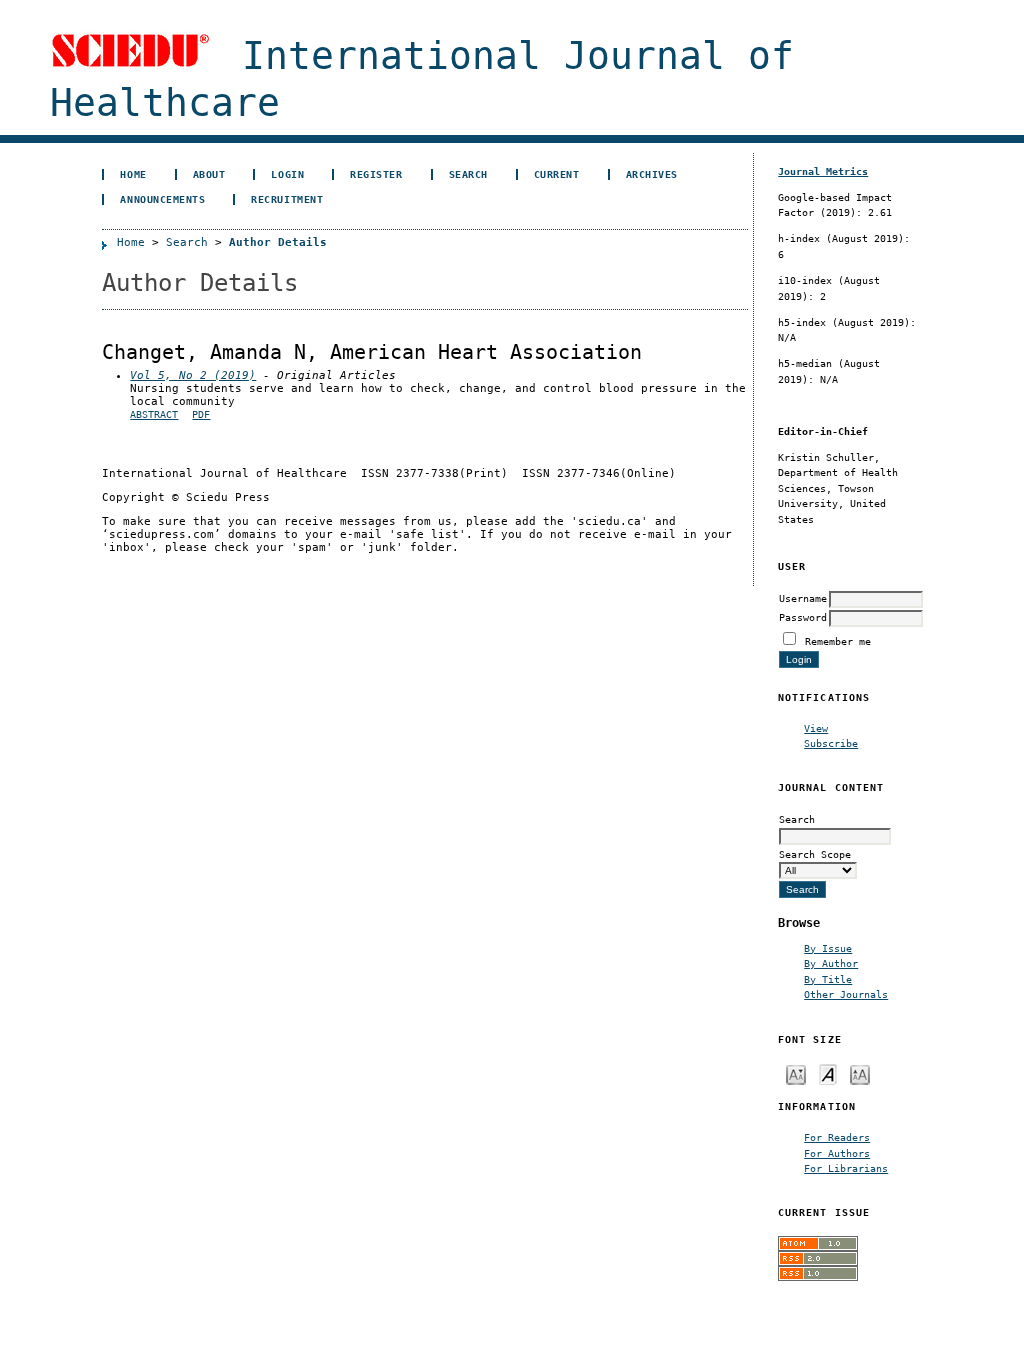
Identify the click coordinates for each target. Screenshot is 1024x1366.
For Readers (837, 1137)
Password (803, 617)
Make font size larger (860, 1073)
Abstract (154, 414)
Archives (652, 174)
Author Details (278, 242)
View (816, 728)
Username (803, 598)
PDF (201, 414)
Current (557, 174)
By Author (831, 963)
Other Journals (846, 994)
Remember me (838, 641)
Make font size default (828, 1073)
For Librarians (846, 1168)
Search (468, 174)
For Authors (837, 1153)
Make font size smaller (796, 1073)
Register (376, 174)
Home (133, 174)
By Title (828, 979)
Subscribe (831, 743)
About (209, 174)
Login (287, 174)
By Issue (828, 948)
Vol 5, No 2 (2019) (193, 375)
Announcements (162, 199)
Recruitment (287, 199)
